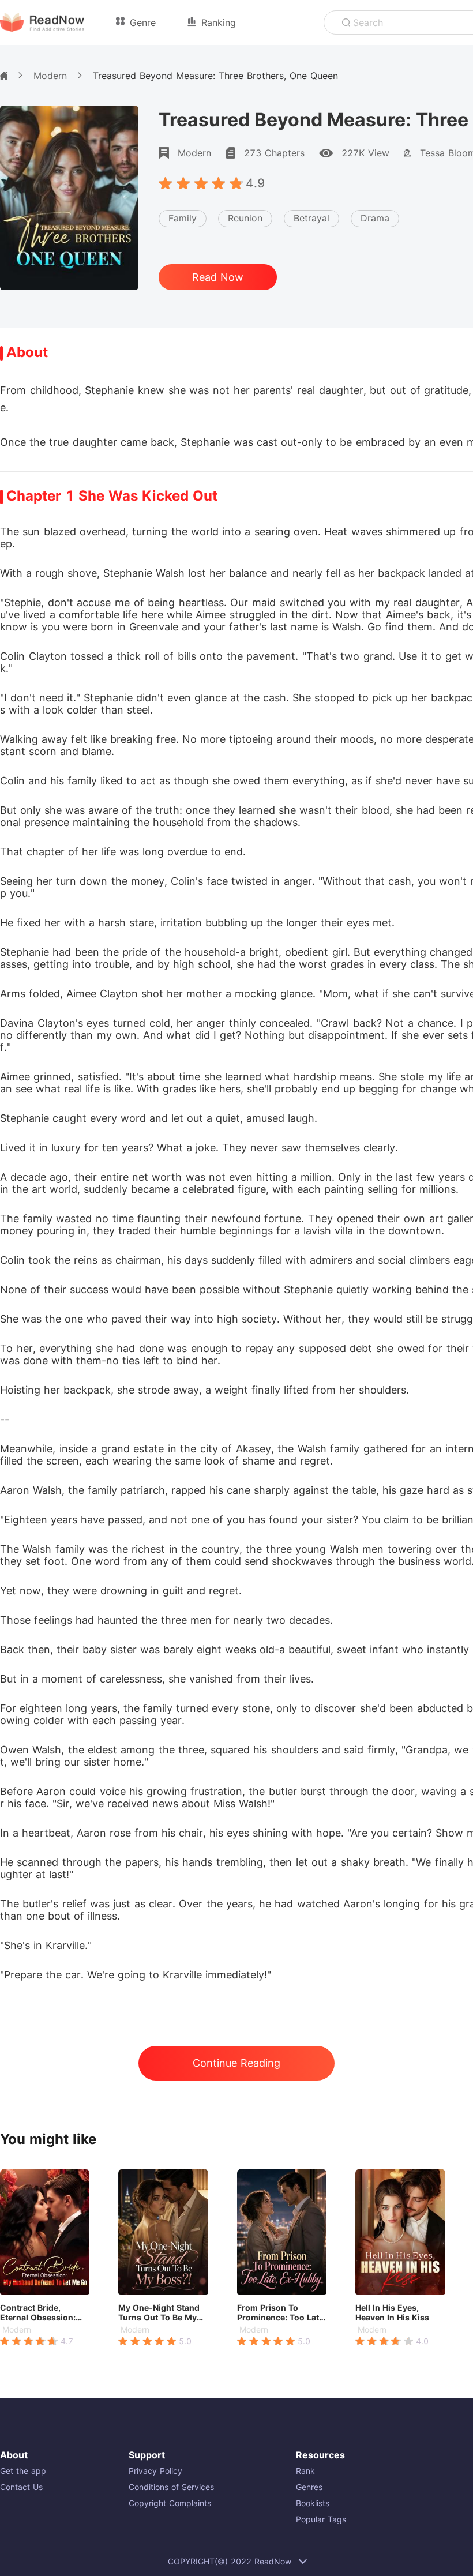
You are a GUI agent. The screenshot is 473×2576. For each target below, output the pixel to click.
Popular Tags (321, 2519)
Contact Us (21, 2487)
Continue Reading (236, 2063)
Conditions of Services (171, 2487)
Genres (309, 2487)
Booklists (313, 2503)
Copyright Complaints (170, 2503)
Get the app (23, 2471)
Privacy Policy (155, 2471)
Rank (305, 2471)
